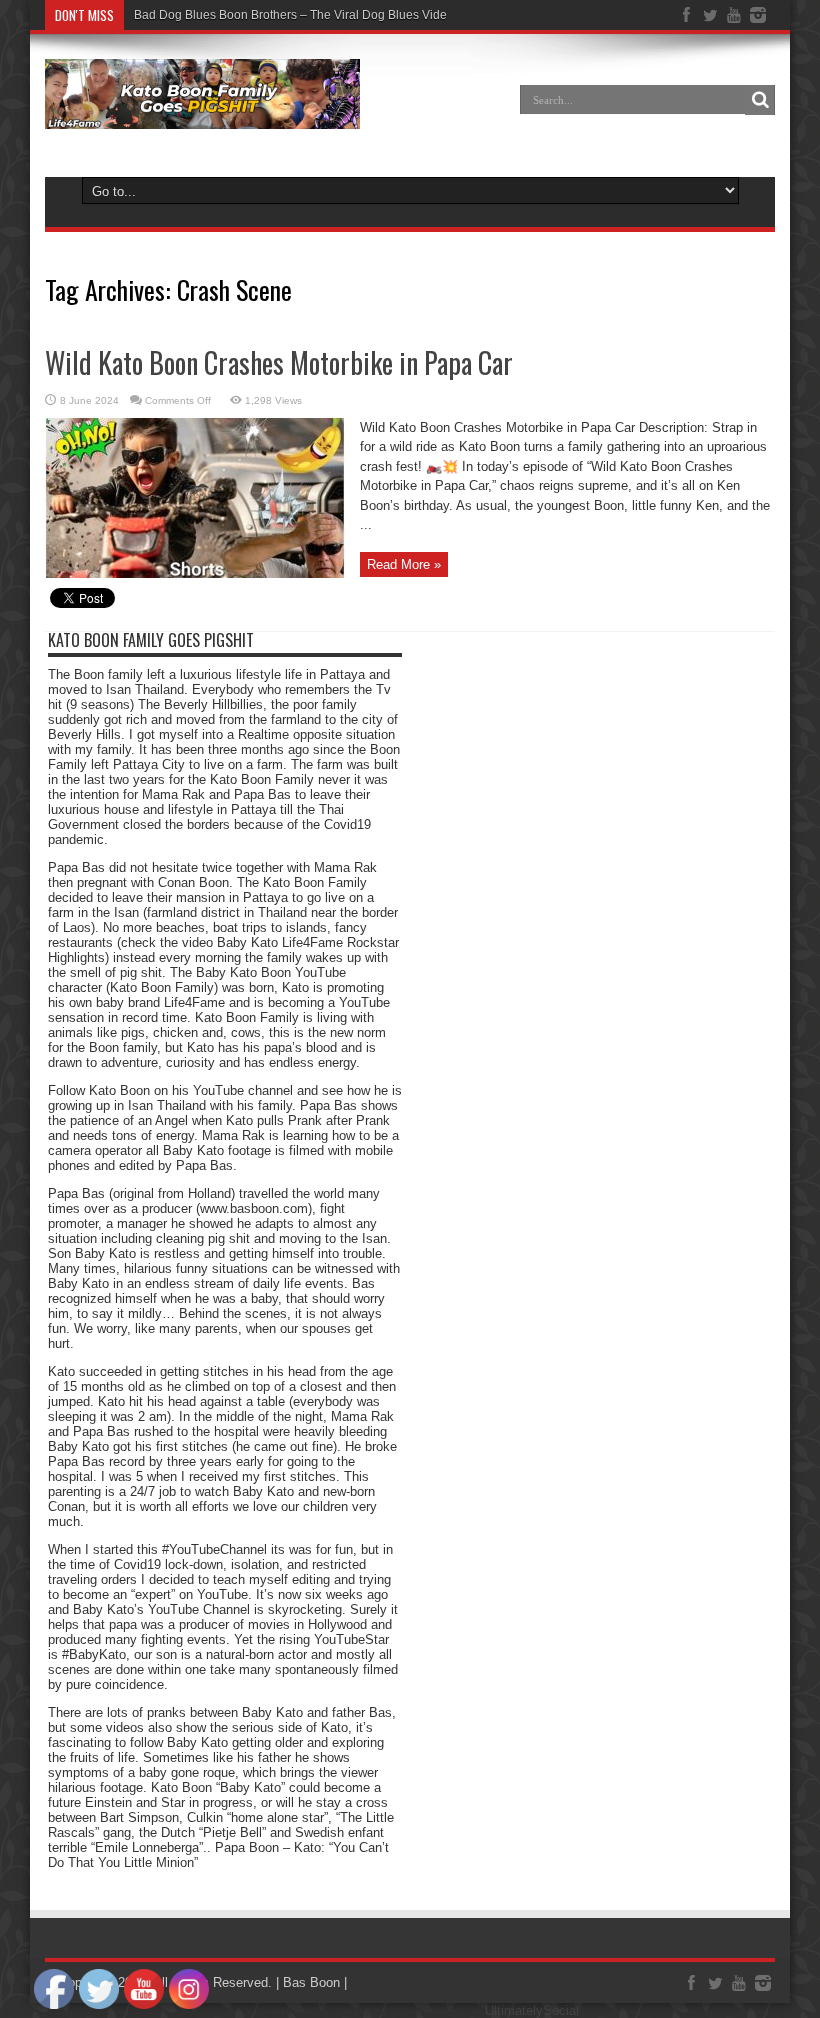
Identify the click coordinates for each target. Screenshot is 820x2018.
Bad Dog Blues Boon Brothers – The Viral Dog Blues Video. (295, 15)
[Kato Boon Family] (202, 114)
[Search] (760, 100)
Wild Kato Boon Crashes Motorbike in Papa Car (279, 362)
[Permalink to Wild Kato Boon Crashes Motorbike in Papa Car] (195, 573)
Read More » (404, 564)
